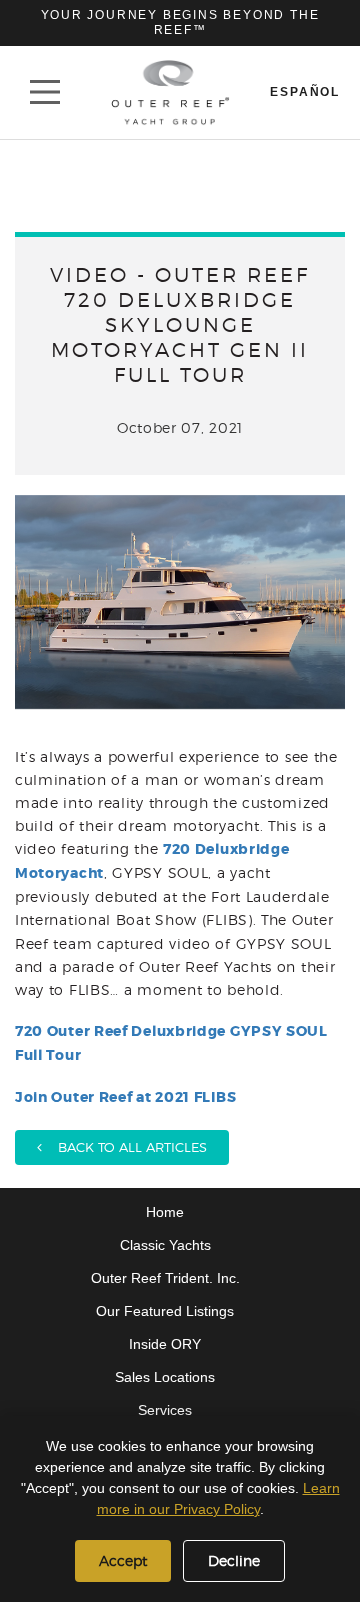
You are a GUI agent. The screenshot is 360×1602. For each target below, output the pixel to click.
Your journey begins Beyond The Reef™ (180, 22)
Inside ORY (165, 1344)
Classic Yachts (165, 1245)
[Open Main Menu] (45, 92)
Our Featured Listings (165, 1311)
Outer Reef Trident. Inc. (165, 1278)
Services (165, 1410)
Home (165, 1212)
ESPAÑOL (305, 92)
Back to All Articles (124, 1147)
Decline (234, 1560)
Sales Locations (165, 1377)
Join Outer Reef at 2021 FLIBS (125, 1097)
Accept (123, 1560)
